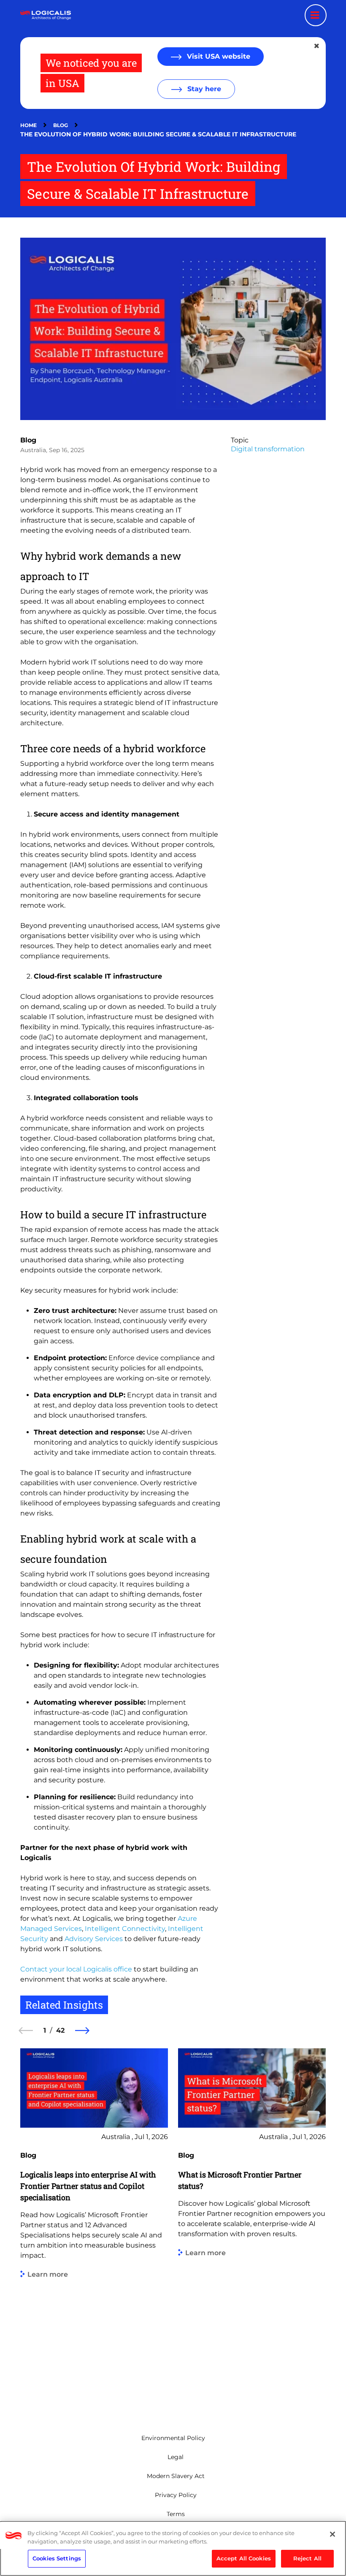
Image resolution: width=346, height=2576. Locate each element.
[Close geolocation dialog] (317, 46)
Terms (176, 2514)
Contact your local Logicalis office (76, 1969)
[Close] (332, 2534)
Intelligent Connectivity (125, 1929)
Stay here (203, 89)
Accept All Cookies (244, 2558)
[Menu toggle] (316, 15)
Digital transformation (268, 449)
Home (28, 125)
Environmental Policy (173, 2438)
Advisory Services (94, 1939)
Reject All (307, 2558)
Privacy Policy (176, 2495)
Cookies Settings (57, 2558)
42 (60, 2030)
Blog (61, 125)
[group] (94, 2228)
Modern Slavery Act (176, 2476)
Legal (176, 2457)
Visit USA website (218, 56)
